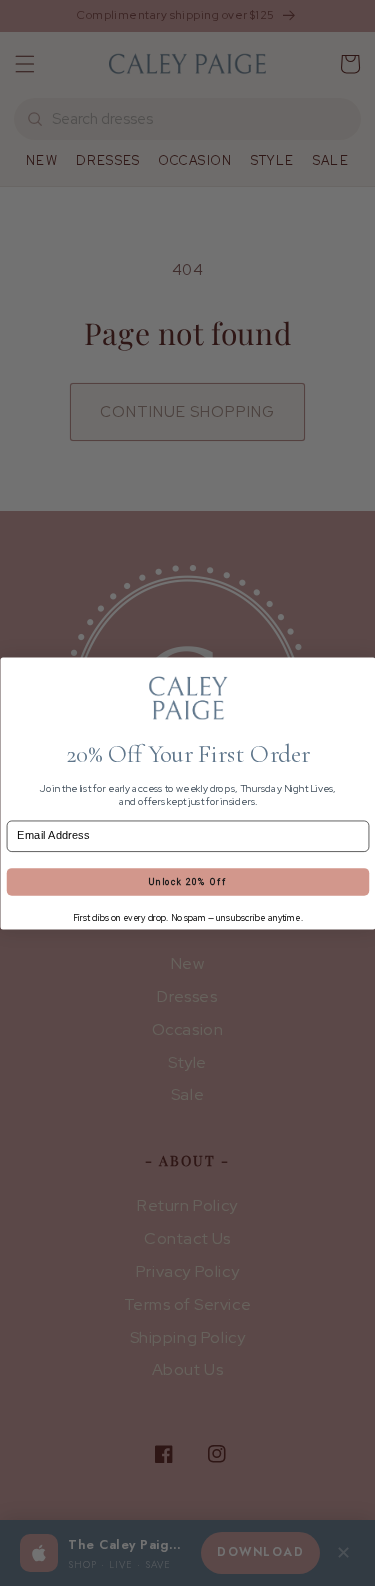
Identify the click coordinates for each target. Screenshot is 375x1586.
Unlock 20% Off (187, 881)
